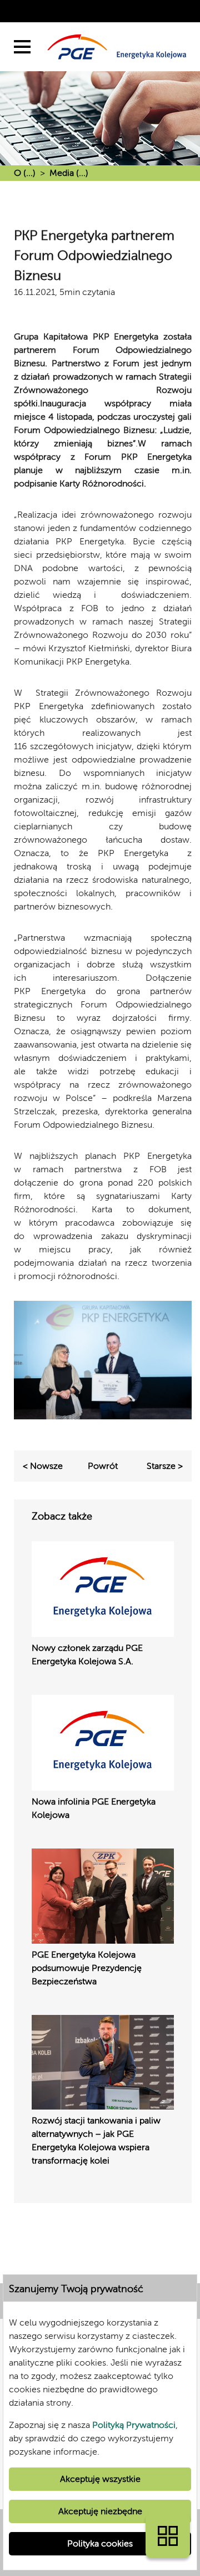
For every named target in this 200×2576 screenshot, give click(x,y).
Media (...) (69, 173)
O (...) (25, 173)
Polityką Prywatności (134, 2425)
